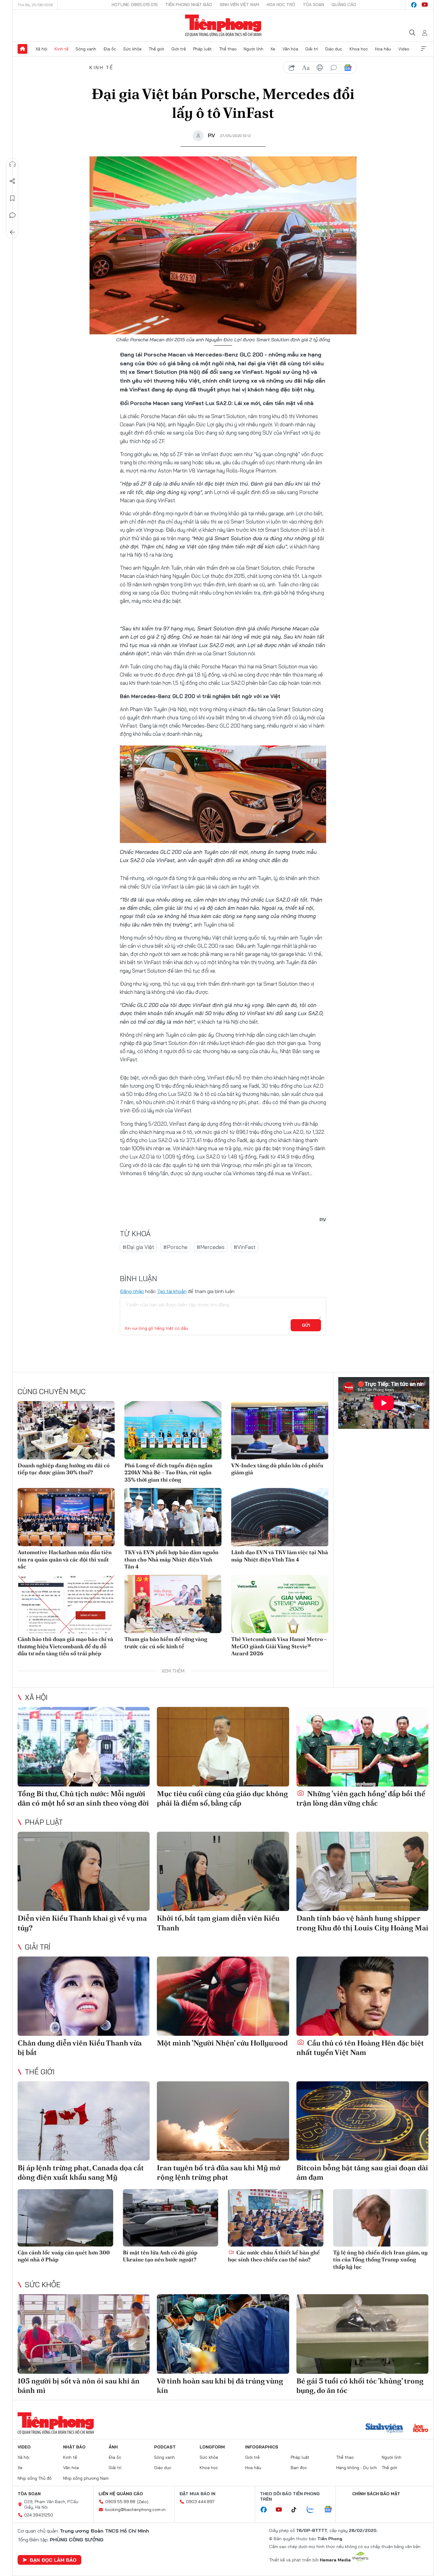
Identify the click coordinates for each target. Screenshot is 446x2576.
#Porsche (175, 1247)
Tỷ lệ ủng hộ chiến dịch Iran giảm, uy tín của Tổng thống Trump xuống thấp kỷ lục (380, 2260)
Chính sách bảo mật (376, 2494)
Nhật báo (74, 2447)
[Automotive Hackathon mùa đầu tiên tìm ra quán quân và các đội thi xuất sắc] (66, 1517)
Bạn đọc (299, 2468)
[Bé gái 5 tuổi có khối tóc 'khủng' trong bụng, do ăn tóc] (362, 2334)
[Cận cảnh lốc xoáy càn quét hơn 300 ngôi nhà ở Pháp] (65, 2218)
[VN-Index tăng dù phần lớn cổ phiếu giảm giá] (280, 1430)
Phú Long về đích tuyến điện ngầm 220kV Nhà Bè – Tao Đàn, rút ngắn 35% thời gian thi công (168, 1472)
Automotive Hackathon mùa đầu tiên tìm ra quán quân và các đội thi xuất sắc (65, 1559)
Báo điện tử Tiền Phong (223, 26)
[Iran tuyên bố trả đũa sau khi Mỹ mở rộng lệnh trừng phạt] (223, 2121)
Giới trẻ (179, 49)
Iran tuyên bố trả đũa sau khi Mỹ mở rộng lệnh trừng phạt (219, 2172)
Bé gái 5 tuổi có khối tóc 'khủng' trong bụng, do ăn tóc (360, 2386)
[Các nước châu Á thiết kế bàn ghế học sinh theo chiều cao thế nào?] (276, 2218)
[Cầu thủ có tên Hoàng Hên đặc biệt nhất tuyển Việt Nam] (362, 1996)
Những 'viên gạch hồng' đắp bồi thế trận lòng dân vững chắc (361, 1798)
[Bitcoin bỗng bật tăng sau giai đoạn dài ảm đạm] (362, 2121)
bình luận (334, 68)
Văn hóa (290, 49)
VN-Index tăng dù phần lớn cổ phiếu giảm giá (277, 1469)
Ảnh (113, 2447)
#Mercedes (211, 1247)
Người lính (253, 49)
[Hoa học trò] (421, 2429)
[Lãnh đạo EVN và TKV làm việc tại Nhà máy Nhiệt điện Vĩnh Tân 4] (280, 1517)
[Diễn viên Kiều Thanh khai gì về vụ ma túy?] (84, 1871)
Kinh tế (62, 49)
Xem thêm (424, 49)
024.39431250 (39, 2515)
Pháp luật (202, 49)
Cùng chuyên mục (52, 1391)
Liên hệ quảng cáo (121, 2494)
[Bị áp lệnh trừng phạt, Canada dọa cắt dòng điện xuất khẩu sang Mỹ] (84, 2121)
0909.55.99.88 (120, 2502)
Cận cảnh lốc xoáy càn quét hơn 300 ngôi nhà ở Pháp (64, 2256)
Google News (348, 68)
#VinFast (245, 1247)
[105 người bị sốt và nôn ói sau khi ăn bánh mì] (84, 2334)
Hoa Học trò (281, 5)
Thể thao (228, 49)
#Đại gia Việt (138, 1247)
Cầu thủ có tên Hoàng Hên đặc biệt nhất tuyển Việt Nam (360, 2048)
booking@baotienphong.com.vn (135, 2509)
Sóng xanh (86, 49)
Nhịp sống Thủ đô (35, 2478)
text (306, 68)
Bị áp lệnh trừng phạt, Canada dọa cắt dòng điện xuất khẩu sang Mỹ (81, 2172)
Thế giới (156, 49)
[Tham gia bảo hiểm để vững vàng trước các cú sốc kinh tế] (173, 1604)
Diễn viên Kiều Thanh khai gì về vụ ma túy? (82, 1923)
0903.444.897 (200, 2502)
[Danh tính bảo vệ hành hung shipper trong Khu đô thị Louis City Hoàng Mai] (362, 1871)
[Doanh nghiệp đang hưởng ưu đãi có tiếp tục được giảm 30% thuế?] (66, 1430)
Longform (212, 2447)
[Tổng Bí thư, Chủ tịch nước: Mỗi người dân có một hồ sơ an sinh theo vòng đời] (84, 1747)
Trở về (12, 232)
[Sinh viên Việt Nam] (384, 2429)
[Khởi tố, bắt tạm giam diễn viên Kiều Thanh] (223, 1871)
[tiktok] (297, 2510)
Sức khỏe (132, 49)
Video (404, 49)
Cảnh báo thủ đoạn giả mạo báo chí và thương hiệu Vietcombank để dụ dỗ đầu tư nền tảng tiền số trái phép (65, 1646)
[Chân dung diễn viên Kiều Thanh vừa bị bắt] (84, 1996)
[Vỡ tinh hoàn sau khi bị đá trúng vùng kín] (223, 2334)
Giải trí (312, 49)
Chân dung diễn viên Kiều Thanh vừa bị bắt (80, 2048)
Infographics (262, 2447)
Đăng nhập (132, 1291)
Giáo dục (334, 49)
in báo (320, 68)
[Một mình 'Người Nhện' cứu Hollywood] (223, 1996)
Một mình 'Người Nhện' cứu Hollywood (222, 2043)
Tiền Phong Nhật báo (189, 5)
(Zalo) (143, 2502)
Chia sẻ (12, 181)
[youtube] (425, 5)
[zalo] (313, 2510)
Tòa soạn (313, 5)
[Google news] (331, 2510)
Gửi (306, 1325)
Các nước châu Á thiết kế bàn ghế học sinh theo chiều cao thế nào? (274, 2256)
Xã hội (41, 49)
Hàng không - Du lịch (356, 2468)
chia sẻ (292, 68)
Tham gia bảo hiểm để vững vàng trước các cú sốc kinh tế (166, 1643)
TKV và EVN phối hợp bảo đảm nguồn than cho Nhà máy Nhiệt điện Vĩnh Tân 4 (171, 1559)
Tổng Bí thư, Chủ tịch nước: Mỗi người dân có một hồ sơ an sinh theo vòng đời (83, 1798)
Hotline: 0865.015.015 (135, 5)
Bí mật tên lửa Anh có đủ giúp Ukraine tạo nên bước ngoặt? (160, 2256)
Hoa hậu (383, 49)
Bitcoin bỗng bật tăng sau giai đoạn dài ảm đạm (362, 2172)
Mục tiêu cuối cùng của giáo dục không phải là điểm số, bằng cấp (222, 1798)
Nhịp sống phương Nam (86, 2478)
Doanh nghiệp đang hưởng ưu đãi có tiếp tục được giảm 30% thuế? (64, 1469)
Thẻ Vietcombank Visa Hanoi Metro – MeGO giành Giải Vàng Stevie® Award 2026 (279, 1646)
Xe (273, 49)
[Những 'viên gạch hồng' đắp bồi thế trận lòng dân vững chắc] (362, 1747)
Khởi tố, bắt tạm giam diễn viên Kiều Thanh (218, 1923)
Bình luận (12, 215)
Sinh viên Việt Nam (239, 5)
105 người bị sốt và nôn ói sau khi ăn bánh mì (79, 2386)
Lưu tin (12, 198)
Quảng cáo (344, 5)
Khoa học (359, 49)
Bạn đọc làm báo (53, 2560)
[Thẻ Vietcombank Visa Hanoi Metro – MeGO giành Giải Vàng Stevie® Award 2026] (280, 1604)
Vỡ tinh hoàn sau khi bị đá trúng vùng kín (220, 2386)
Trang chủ (22, 49)
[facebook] (414, 5)
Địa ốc (110, 49)
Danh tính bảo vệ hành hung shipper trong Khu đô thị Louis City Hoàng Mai (362, 1923)
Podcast (165, 2447)
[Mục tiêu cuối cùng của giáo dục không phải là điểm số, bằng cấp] (223, 1747)
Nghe (12, 164)
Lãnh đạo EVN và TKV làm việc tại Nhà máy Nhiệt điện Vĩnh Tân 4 (280, 1556)
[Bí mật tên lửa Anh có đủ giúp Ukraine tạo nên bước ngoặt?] (171, 2218)
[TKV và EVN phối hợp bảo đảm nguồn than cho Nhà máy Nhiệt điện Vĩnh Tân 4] (173, 1517)
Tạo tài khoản (172, 1291)
